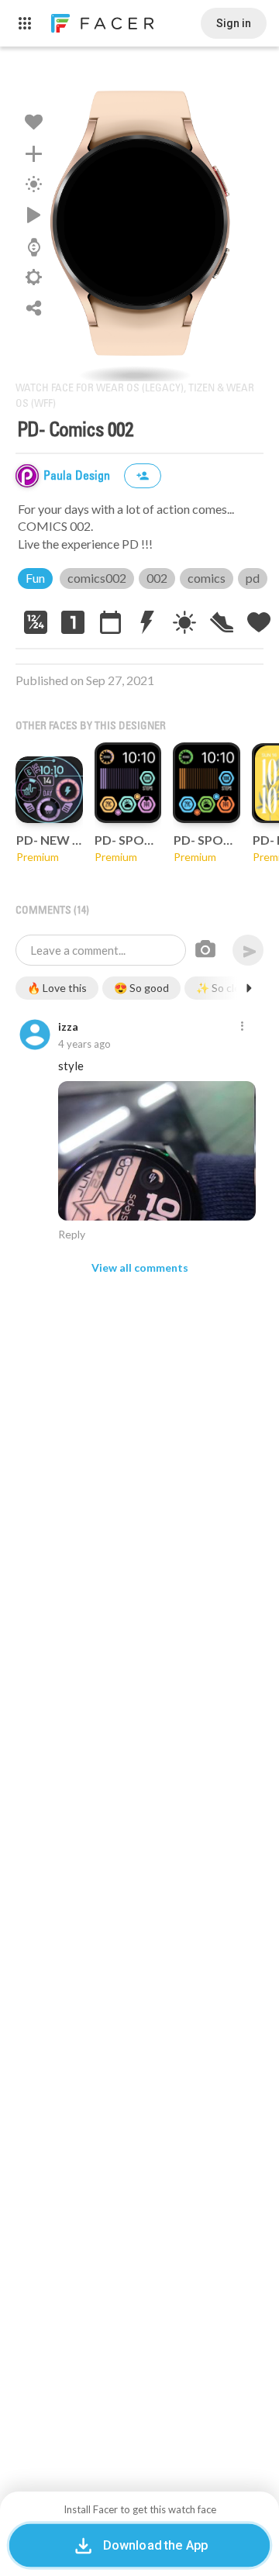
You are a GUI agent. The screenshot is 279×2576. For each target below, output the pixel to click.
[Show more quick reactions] (249, 988)
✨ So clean (224, 988)
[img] (27, 476)
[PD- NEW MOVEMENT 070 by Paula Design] (49, 790)
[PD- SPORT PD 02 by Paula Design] (127, 783)
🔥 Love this (57, 988)
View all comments (140, 1267)
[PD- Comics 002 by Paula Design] (139, 222)
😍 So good (141, 988)
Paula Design (78, 476)
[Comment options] (242, 1027)
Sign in (234, 23)
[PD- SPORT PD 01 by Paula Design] (207, 783)
